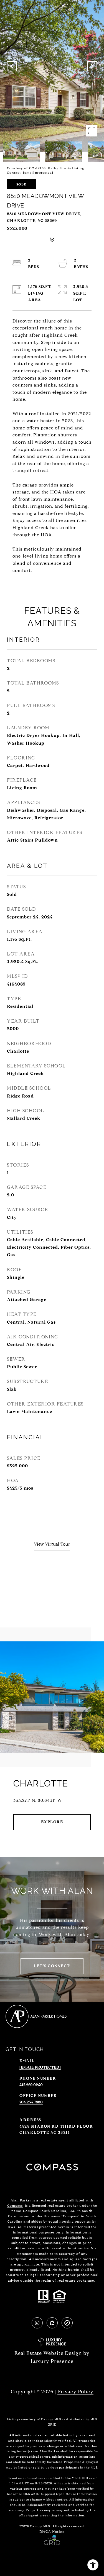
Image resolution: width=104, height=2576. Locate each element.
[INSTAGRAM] (37, 2323)
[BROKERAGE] (67, 2323)
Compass (15, 2205)
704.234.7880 (31, 2102)
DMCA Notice (52, 2532)
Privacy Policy (75, 2392)
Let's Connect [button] (52, 1966)
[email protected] (38, 173)
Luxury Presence (52, 2361)
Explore (52, 1822)
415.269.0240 (31, 2085)
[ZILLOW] (52, 2323)
